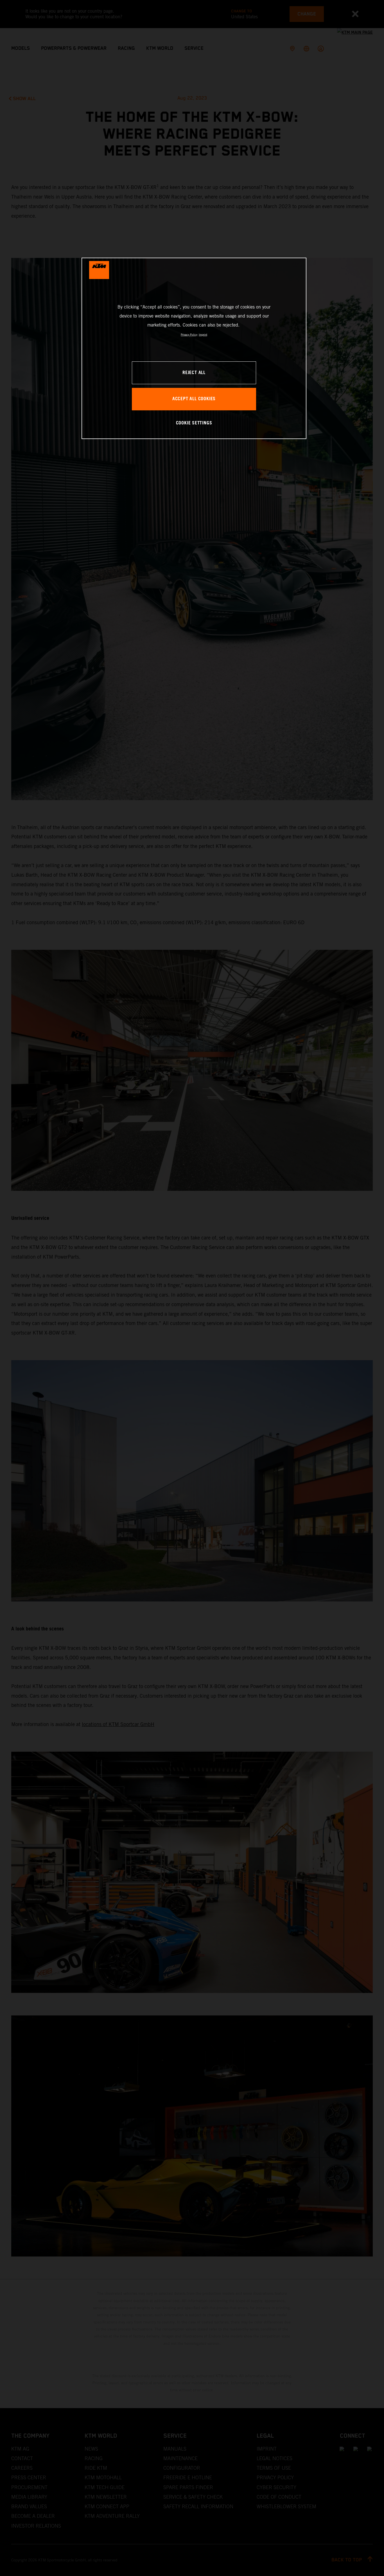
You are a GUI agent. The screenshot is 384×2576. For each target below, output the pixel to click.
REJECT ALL (194, 373)
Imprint (203, 335)
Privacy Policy (189, 335)
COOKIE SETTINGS (194, 423)
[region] (194, 348)
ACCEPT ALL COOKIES (194, 399)
